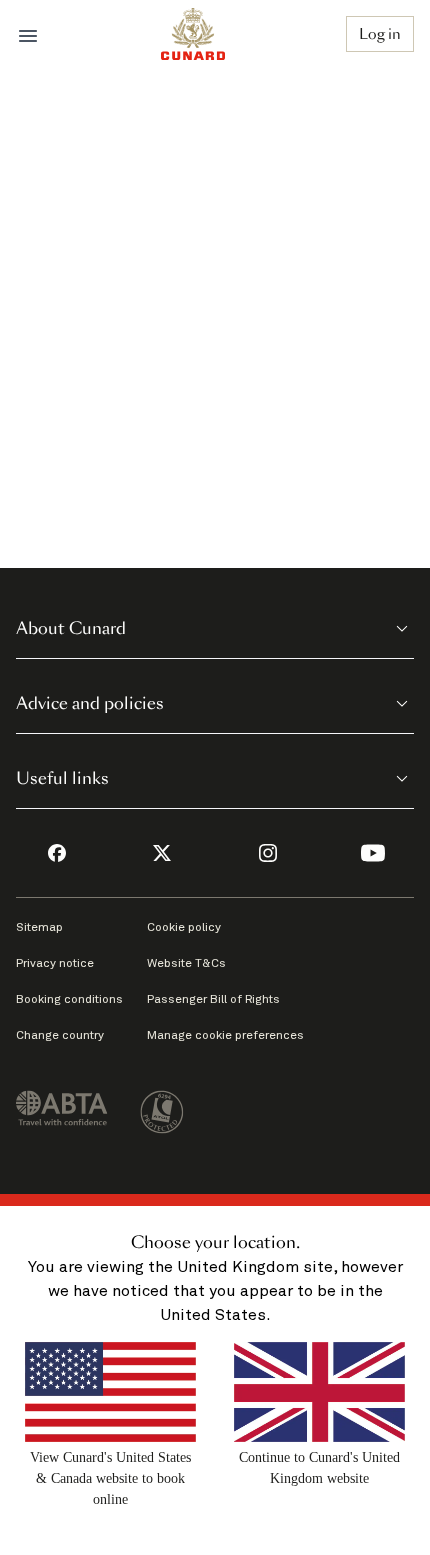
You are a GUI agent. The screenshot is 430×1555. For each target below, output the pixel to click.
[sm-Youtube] (373, 853)
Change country (60, 1036)
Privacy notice (55, 964)
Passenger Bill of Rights (213, 1000)
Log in (380, 34)
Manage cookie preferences (225, 1036)
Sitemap (39, 928)
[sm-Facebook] (57, 853)
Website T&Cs (186, 964)
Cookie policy (184, 928)
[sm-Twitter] (162, 853)
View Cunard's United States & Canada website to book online (110, 1478)
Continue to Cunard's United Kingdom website (319, 1468)
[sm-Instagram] (268, 853)
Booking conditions (69, 1000)
